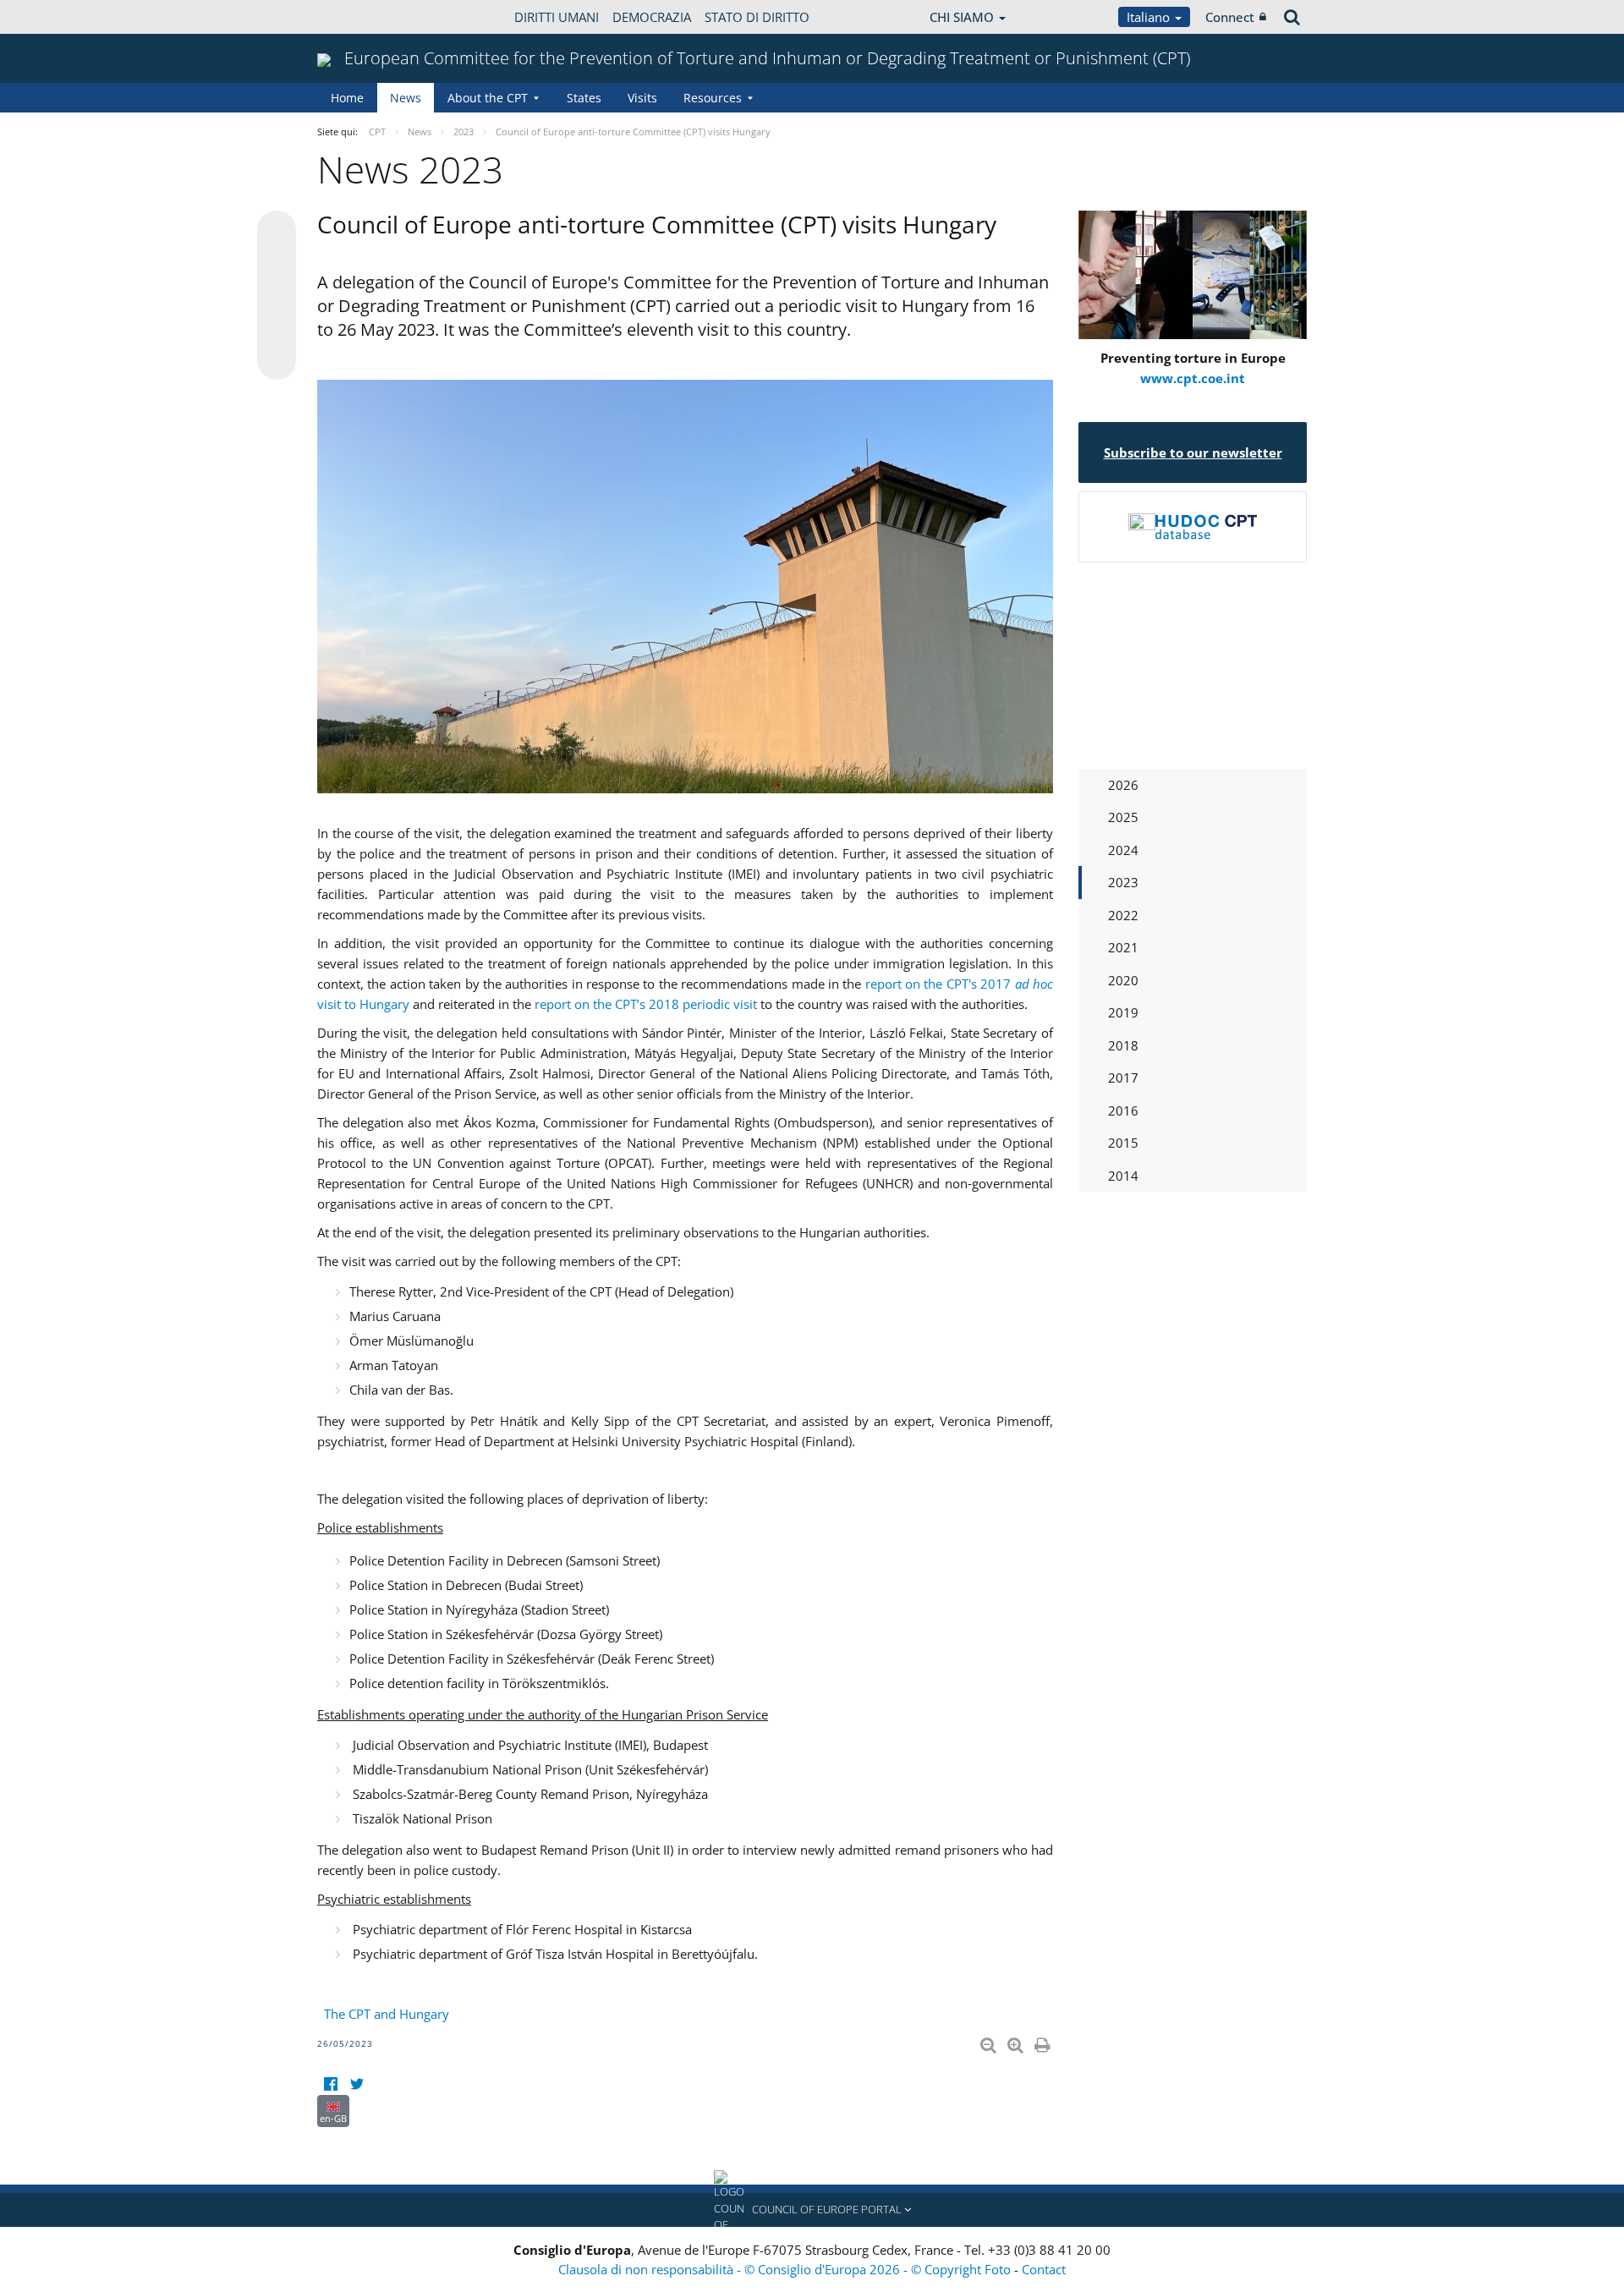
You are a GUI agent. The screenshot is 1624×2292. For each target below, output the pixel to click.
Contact (1044, 2269)
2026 (1123, 785)
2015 (1123, 1143)
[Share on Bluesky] (277, 232)
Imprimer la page (1044, 2042)
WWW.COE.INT (359, 17)
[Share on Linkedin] (277, 328)
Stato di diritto (757, 17)
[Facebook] (330, 2084)
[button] (812, 2210)
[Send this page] (277, 360)
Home (347, 98)
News (406, 98)
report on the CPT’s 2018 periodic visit (646, 1004)
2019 (1123, 1012)
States (584, 98)
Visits (642, 98)
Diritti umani (557, 17)
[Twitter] (357, 2084)
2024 (1123, 850)
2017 (1123, 1077)
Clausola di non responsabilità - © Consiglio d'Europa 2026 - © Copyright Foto (786, 2269)
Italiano (1150, 17)
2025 (1123, 817)
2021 (1123, 947)
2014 (1123, 1176)
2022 (1123, 915)
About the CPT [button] (488, 98)
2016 (1123, 1110)
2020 (1123, 980)
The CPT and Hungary (387, 2014)
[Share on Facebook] (277, 296)
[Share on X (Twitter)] (277, 264)
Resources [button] (713, 98)
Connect (1230, 17)
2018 (1123, 1045)
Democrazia (652, 17)
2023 (1123, 882)
